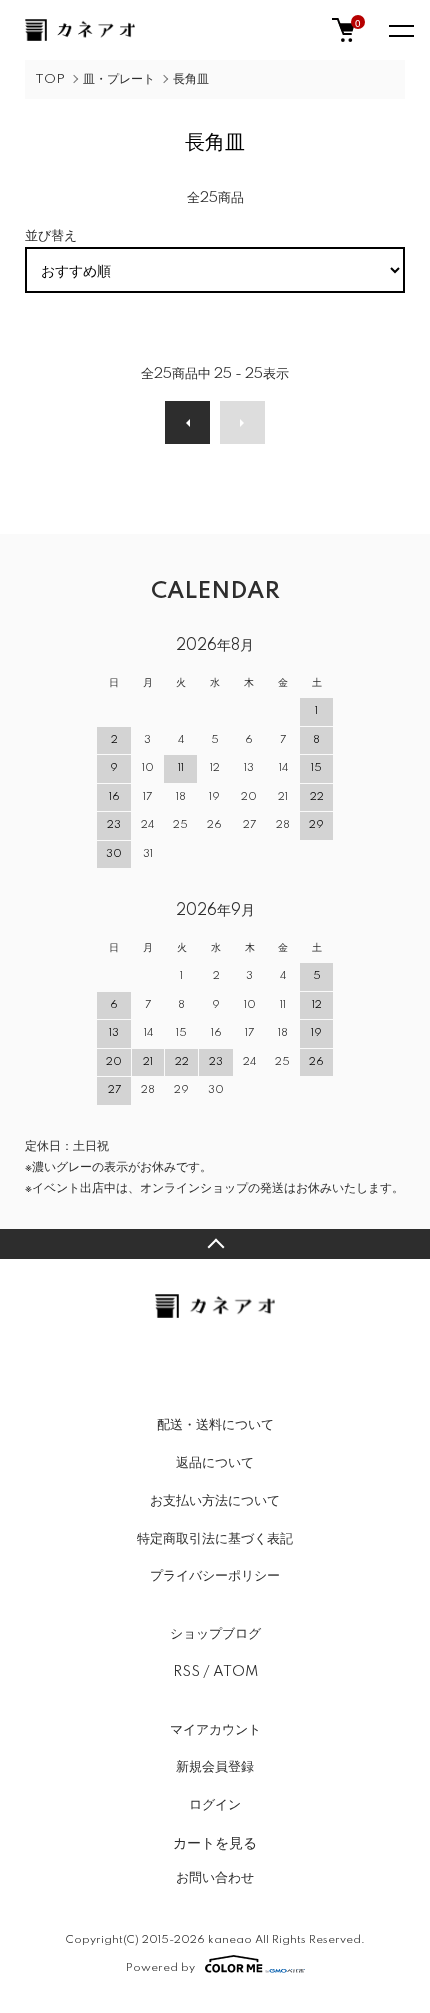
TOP (50, 79)
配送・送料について (215, 1425)
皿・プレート (119, 79)
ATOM (235, 1672)
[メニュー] (400, 30)
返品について (215, 1463)
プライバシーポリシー (215, 1576)
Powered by (160, 1967)
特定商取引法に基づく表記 (215, 1539)
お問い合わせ (215, 1878)
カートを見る (215, 1842)
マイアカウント (215, 1730)
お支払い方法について (215, 1501)
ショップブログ (215, 1634)
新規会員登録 (215, 1767)
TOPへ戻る (215, 1244)
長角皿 (191, 79)
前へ (187, 422)
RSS (186, 1672)
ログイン (215, 1805)
